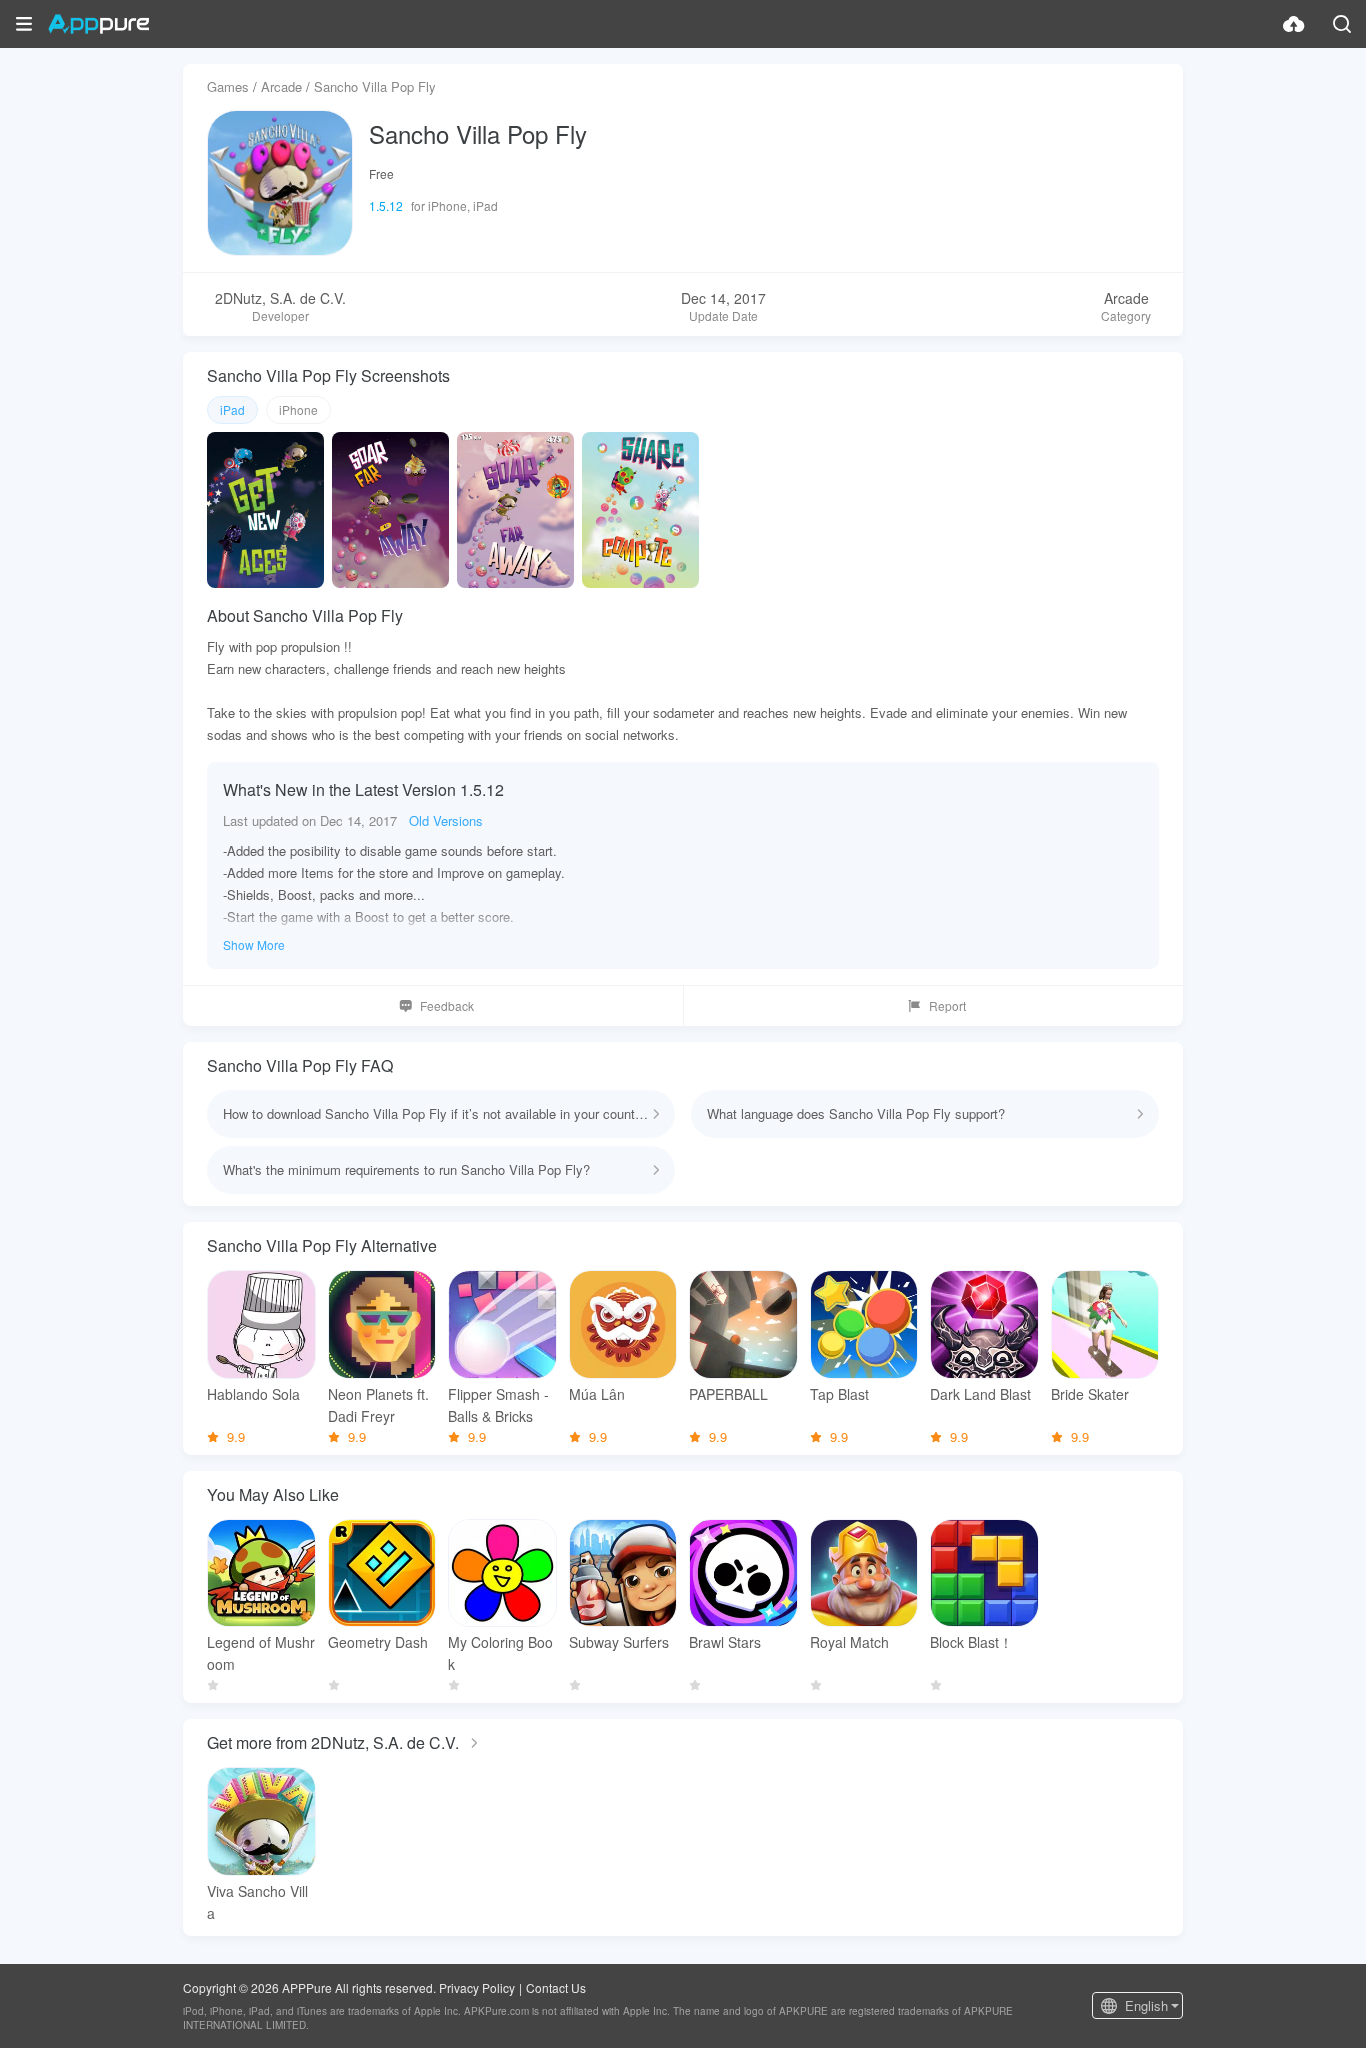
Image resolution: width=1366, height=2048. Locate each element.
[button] (24, 24)
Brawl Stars (725, 1642)
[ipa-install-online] (1294, 24)
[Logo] (98, 24)
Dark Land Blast (980, 1394)
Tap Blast (839, 1394)
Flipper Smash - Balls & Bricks (498, 1405)
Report (947, 1005)
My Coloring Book (500, 1653)
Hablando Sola (253, 1394)
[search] (1342, 24)
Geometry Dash (378, 1642)
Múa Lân (597, 1394)
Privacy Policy (477, 1987)
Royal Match (849, 1642)
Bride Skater (1090, 1394)
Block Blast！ (971, 1642)
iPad (232, 409)
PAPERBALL (728, 1394)
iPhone (298, 409)
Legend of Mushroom (261, 1653)
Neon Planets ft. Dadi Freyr (378, 1405)
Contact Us (556, 1987)
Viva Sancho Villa (257, 1902)
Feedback (447, 1005)
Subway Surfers (619, 1642)
